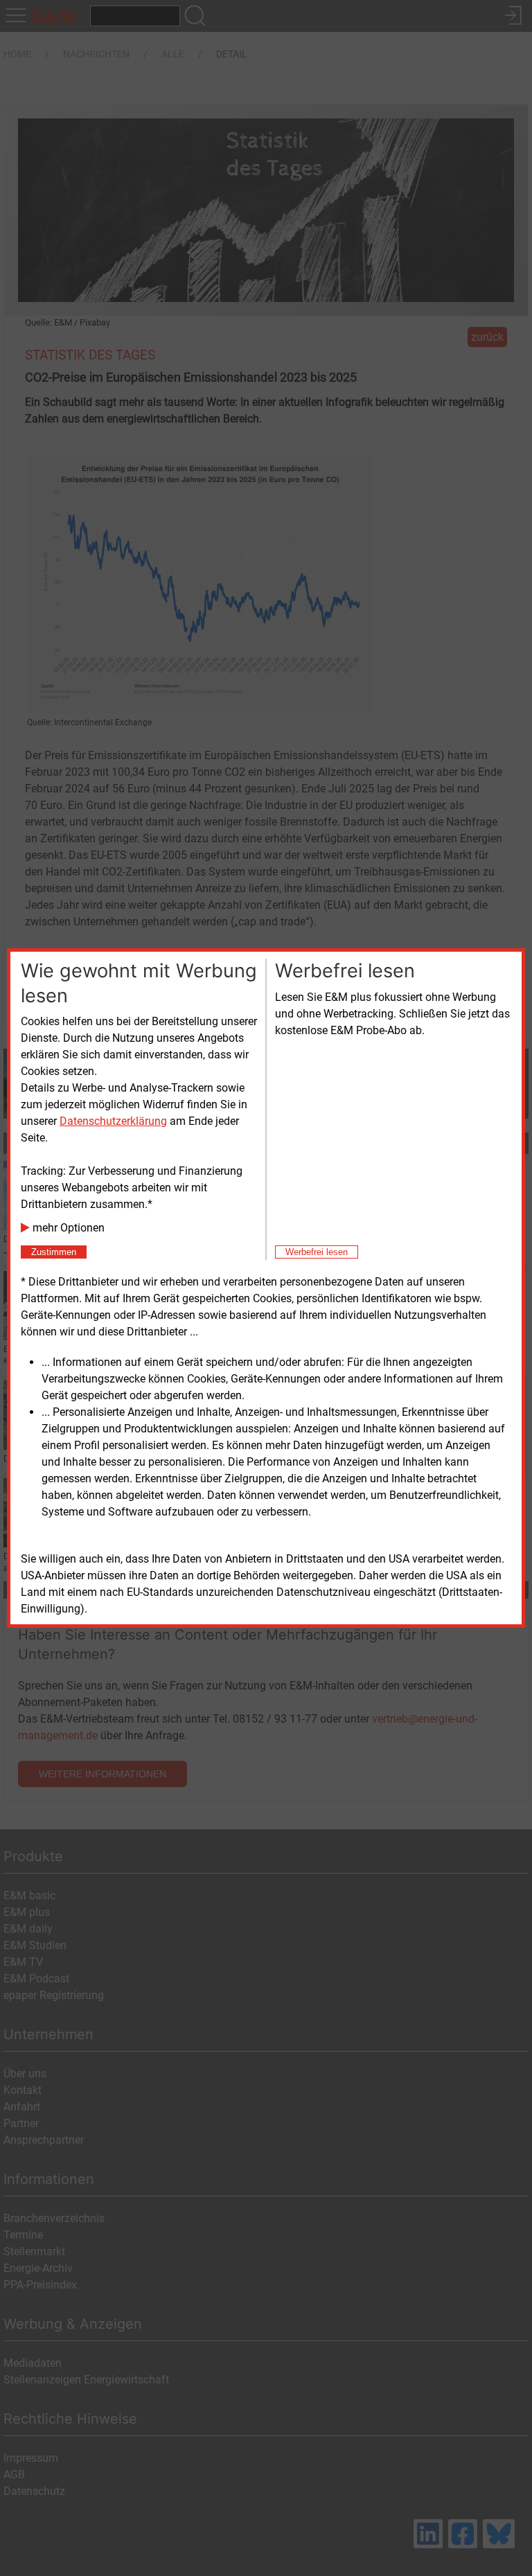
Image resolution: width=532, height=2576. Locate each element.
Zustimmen (54, 1252)
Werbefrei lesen (317, 1252)
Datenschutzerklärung (113, 1121)
